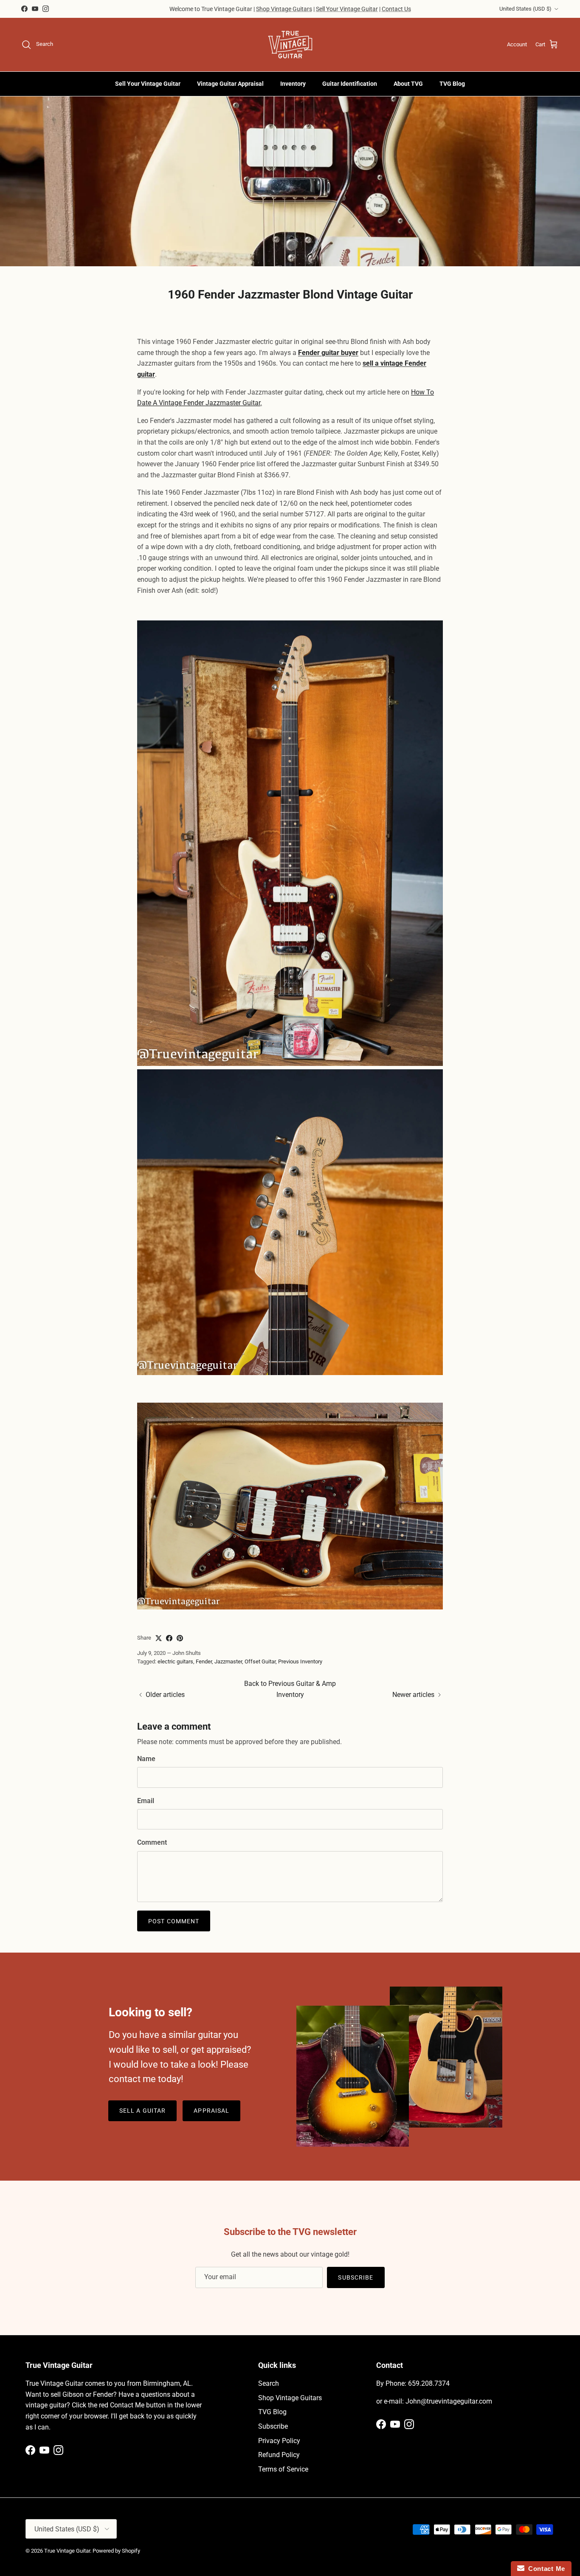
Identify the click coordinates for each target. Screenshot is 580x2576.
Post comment (174, 1921)
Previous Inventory (300, 1661)
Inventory (293, 84)
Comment (152, 1842)
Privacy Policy (279, 2441)
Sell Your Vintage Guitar (347, 9)
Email (146, 1801)
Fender (204, 1661)
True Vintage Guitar (67, 2551)
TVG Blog (452, 84)
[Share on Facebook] (169, 1638)
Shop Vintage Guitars (284, 9)
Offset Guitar (260, 1661)
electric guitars (175, 1661)
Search (269, 2383)
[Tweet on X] (159, 1638)
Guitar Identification (350, 84)
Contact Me (545, 2569)
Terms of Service (283, 2469)
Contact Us (396, 9)
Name (146, 1759)
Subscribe (356, 2277)
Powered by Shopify (116, 2551)
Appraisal (211, 2111)
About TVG (408, 84)
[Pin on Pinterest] (180, 1638)
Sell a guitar (143, 2111)
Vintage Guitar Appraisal (230, 84)
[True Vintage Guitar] (290, 45)
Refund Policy (279, 2455)
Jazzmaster (228, 1661)
